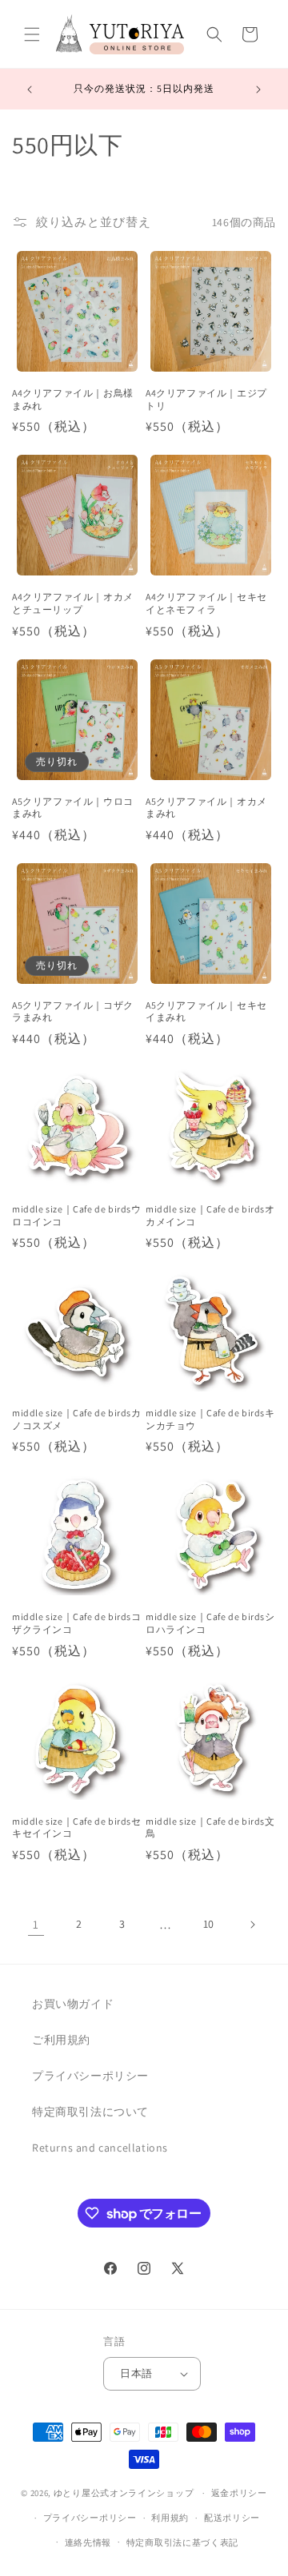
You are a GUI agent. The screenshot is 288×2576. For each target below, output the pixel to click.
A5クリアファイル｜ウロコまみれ (73, 808)
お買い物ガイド (73, 2004)
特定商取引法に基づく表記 (182, 2542)
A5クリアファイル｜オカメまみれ (206, 808)
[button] (32, 34)
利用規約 (170, 2518)
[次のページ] (252, 1925)
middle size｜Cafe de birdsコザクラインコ (77, 1623)
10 (209, 1924)
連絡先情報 (88, 2542)
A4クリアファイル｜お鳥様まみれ (73, 399)
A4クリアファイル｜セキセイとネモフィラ (206, 603)
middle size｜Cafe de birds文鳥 (210, 1827)
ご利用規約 (61, 2040)
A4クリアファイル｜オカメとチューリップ (73, 603)
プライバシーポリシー (90, 2076)
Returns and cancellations (100, 2148)
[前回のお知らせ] (30, 90)
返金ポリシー (239, 2493)
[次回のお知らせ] (258, 90)
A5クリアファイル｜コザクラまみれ (73, 1011)
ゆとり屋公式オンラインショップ (124, 2493)
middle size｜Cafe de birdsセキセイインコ (77, 1827)
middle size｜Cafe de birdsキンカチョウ (210, 1419)
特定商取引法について (90, 2112)
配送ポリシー (232, 2518)
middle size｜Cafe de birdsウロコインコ (77, 1215)
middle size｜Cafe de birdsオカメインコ (210, 1215)
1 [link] (36, 1924)
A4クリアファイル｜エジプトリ (206, 399)
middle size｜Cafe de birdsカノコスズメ (77, 1419)
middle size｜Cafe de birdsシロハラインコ (210, 1623)
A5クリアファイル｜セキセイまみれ (206, 1011)
